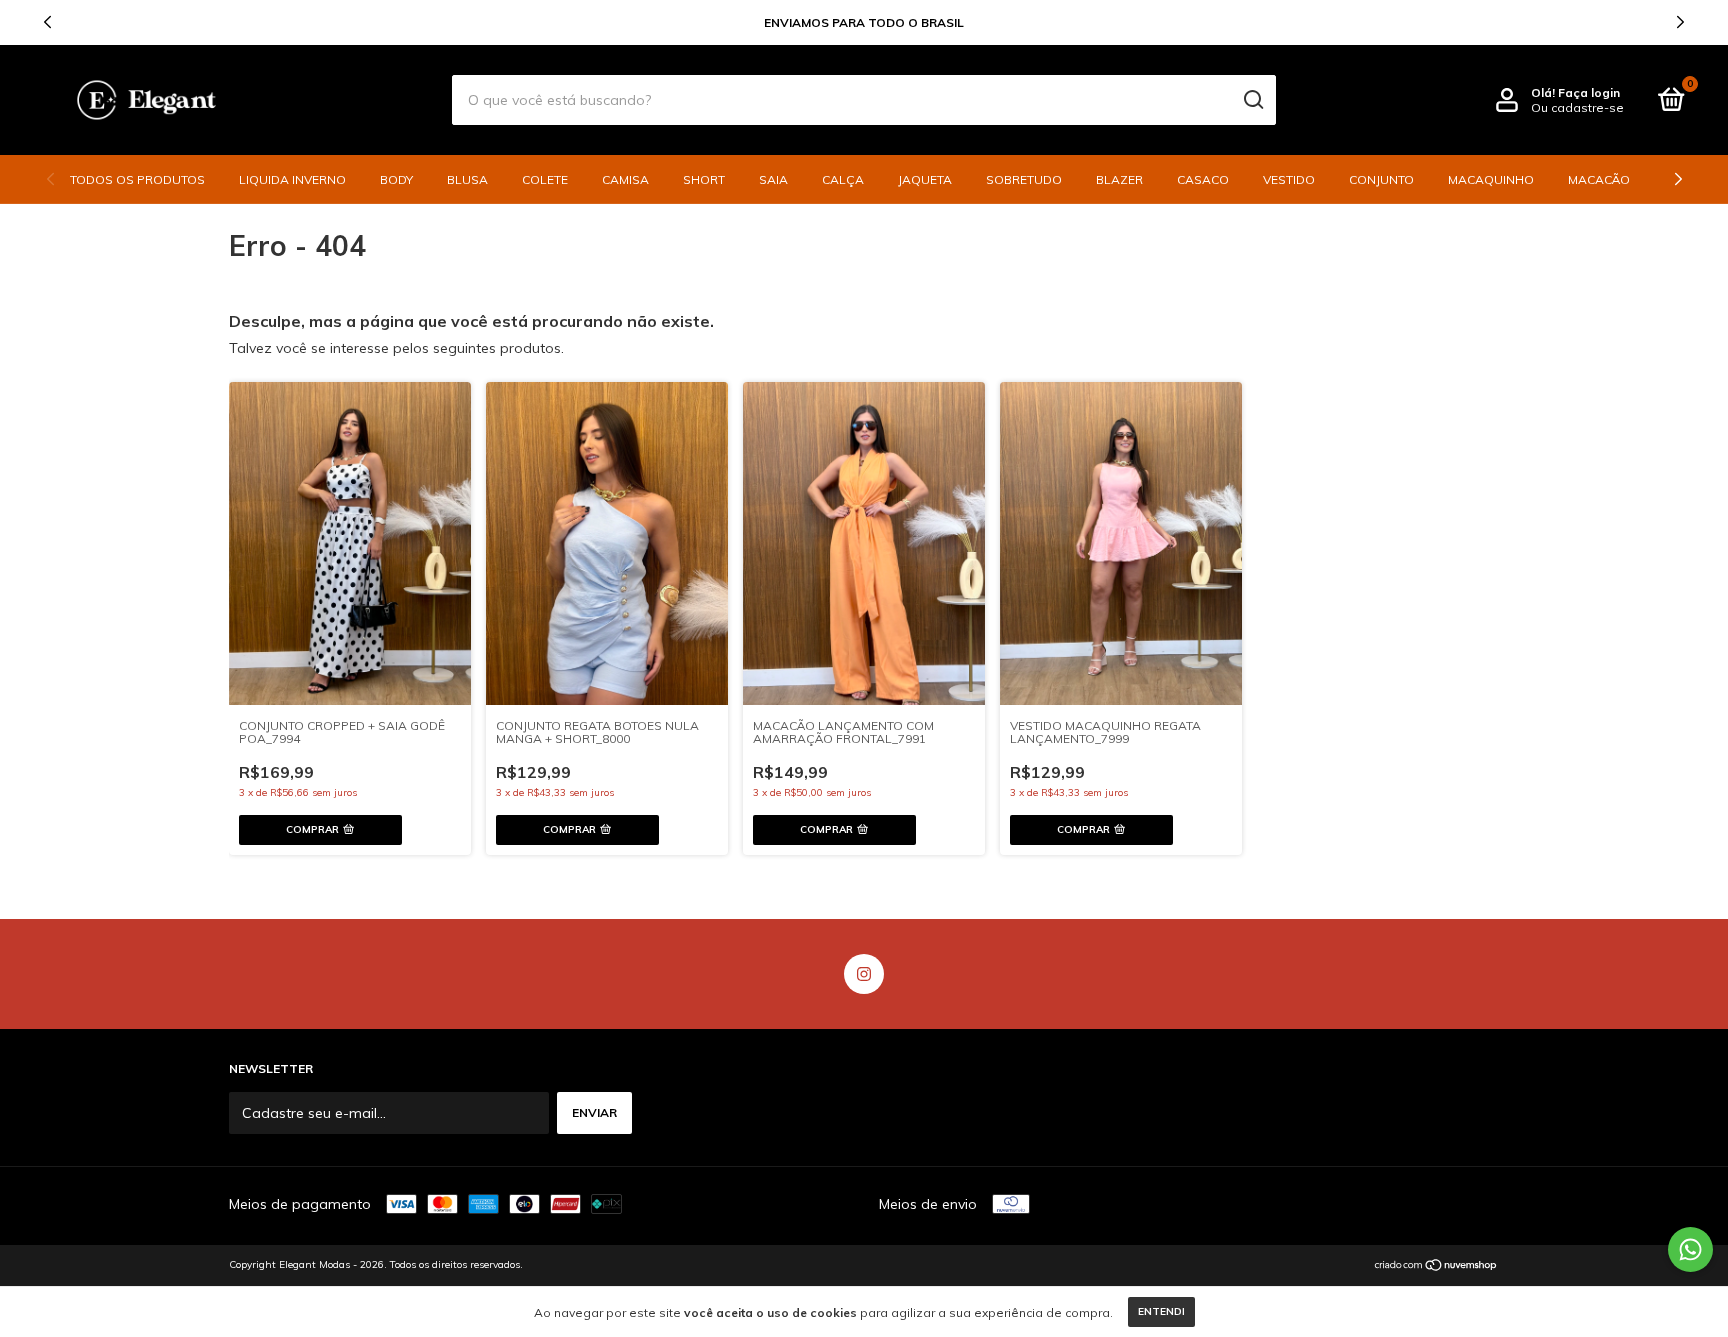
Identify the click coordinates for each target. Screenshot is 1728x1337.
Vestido (1289, 179)
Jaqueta (925, 179)
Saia (773, 179)
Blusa (467, 179)
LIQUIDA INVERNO (292, 179)
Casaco (1203, 179)
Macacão (1599, 179)
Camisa (625, 179)
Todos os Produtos (137, 179)
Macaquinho (1491, 179)
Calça (843, 179)
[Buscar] (1252, 100)
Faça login (1589, 92)
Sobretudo (1024, 179)
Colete (545, 179)
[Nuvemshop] (1436, 1267)
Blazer (1119, 179)
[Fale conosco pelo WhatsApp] (1690, 1249)
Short (704, 179)
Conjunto (1381, 179)
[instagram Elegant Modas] (864, 974)
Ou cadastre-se (1577, 107)
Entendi (1161, 1311)
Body (396, 179)
